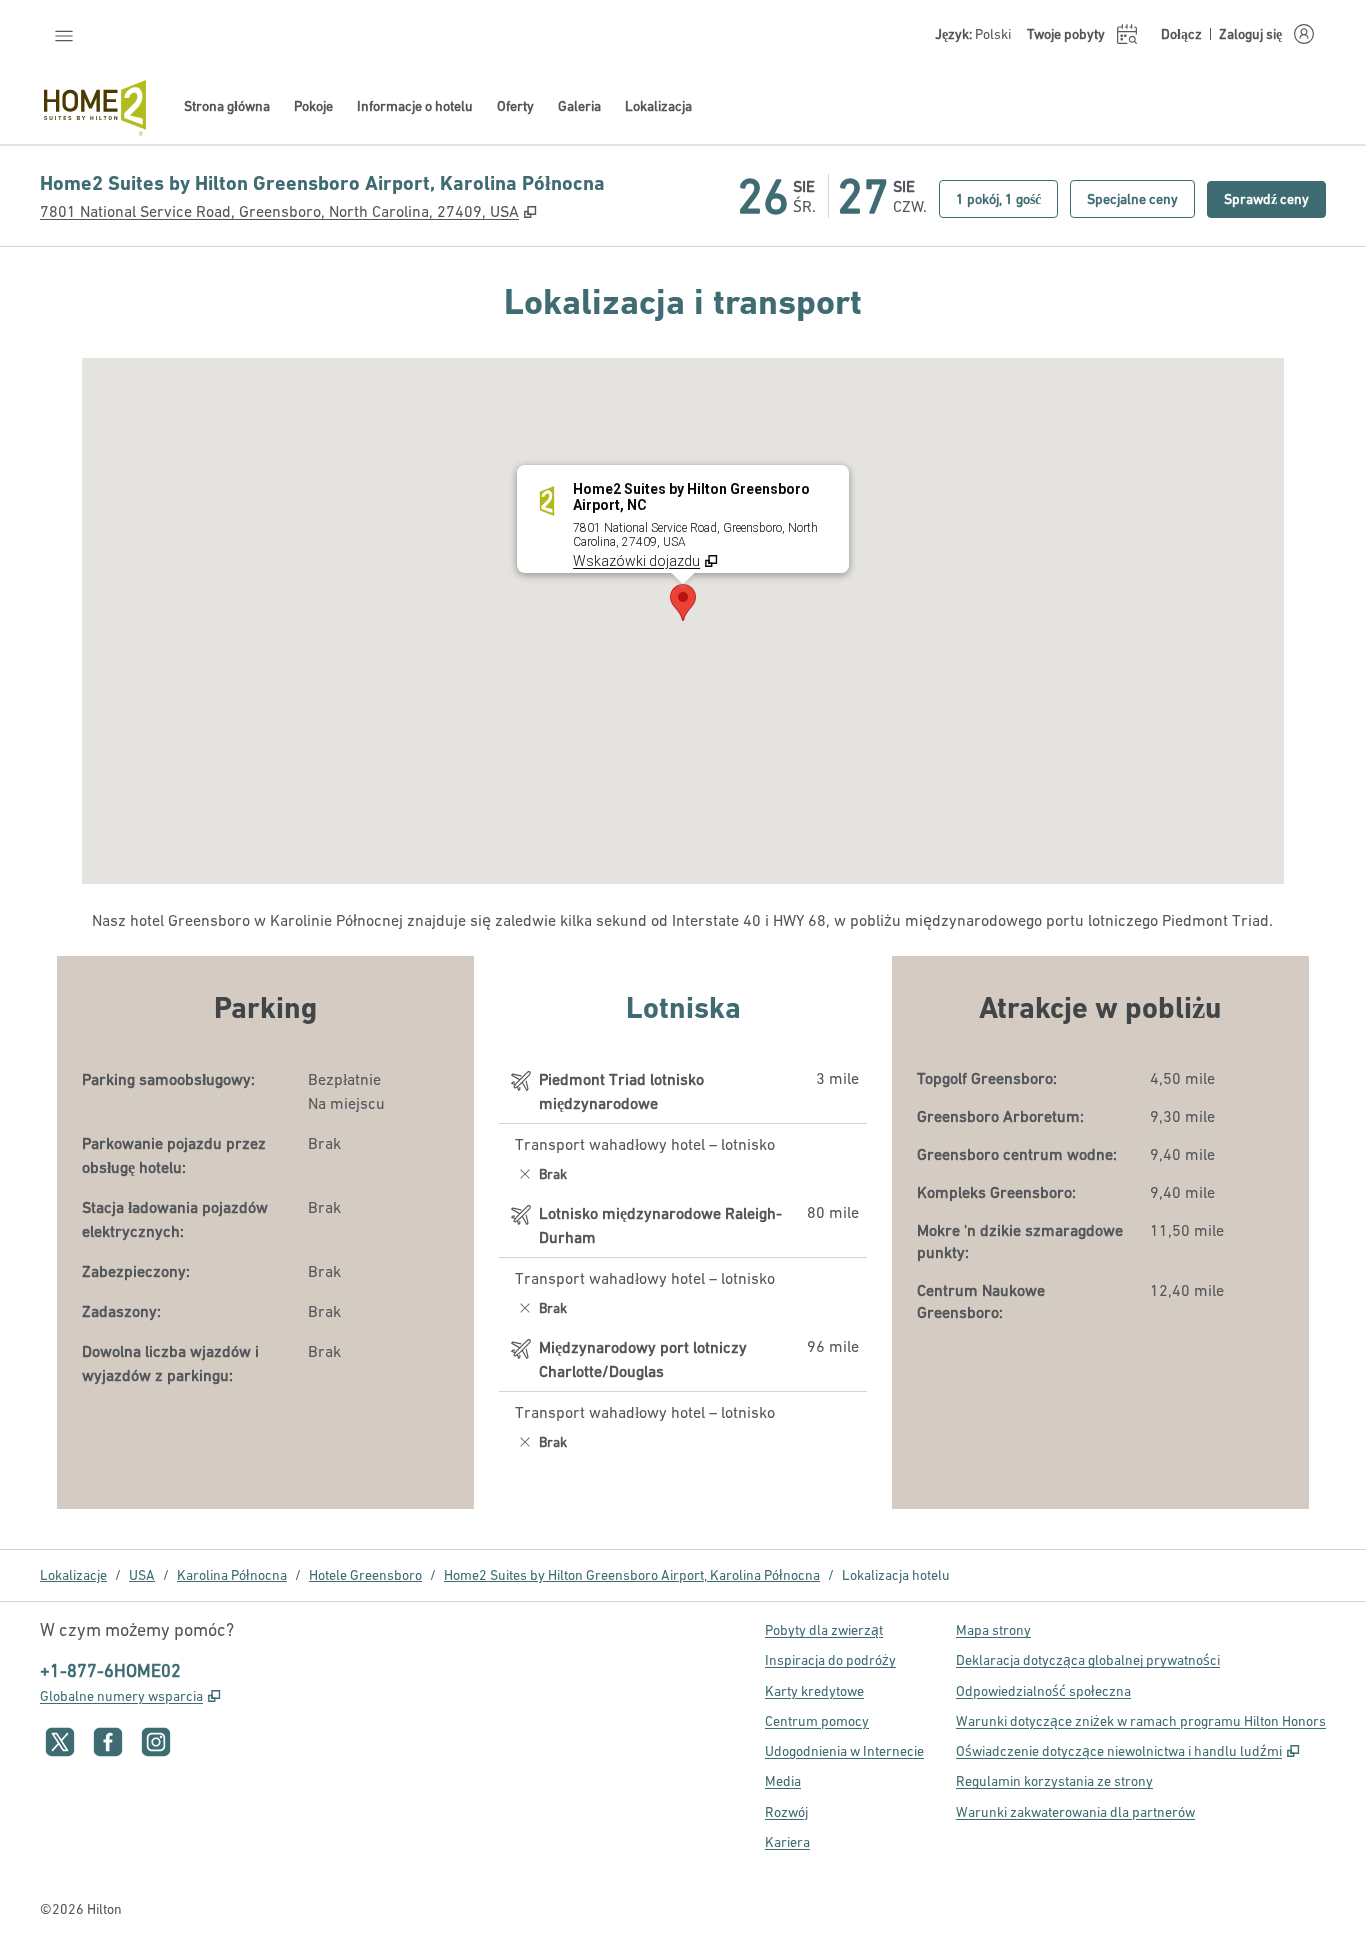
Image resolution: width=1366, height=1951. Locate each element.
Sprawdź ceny (1275, 198)
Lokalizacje (73, 1575)
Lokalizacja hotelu (896, 1575)
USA (142, 1575)
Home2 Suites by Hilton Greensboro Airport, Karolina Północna (632, 1575)
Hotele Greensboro (365, 1575)
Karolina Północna (232, 1575)
